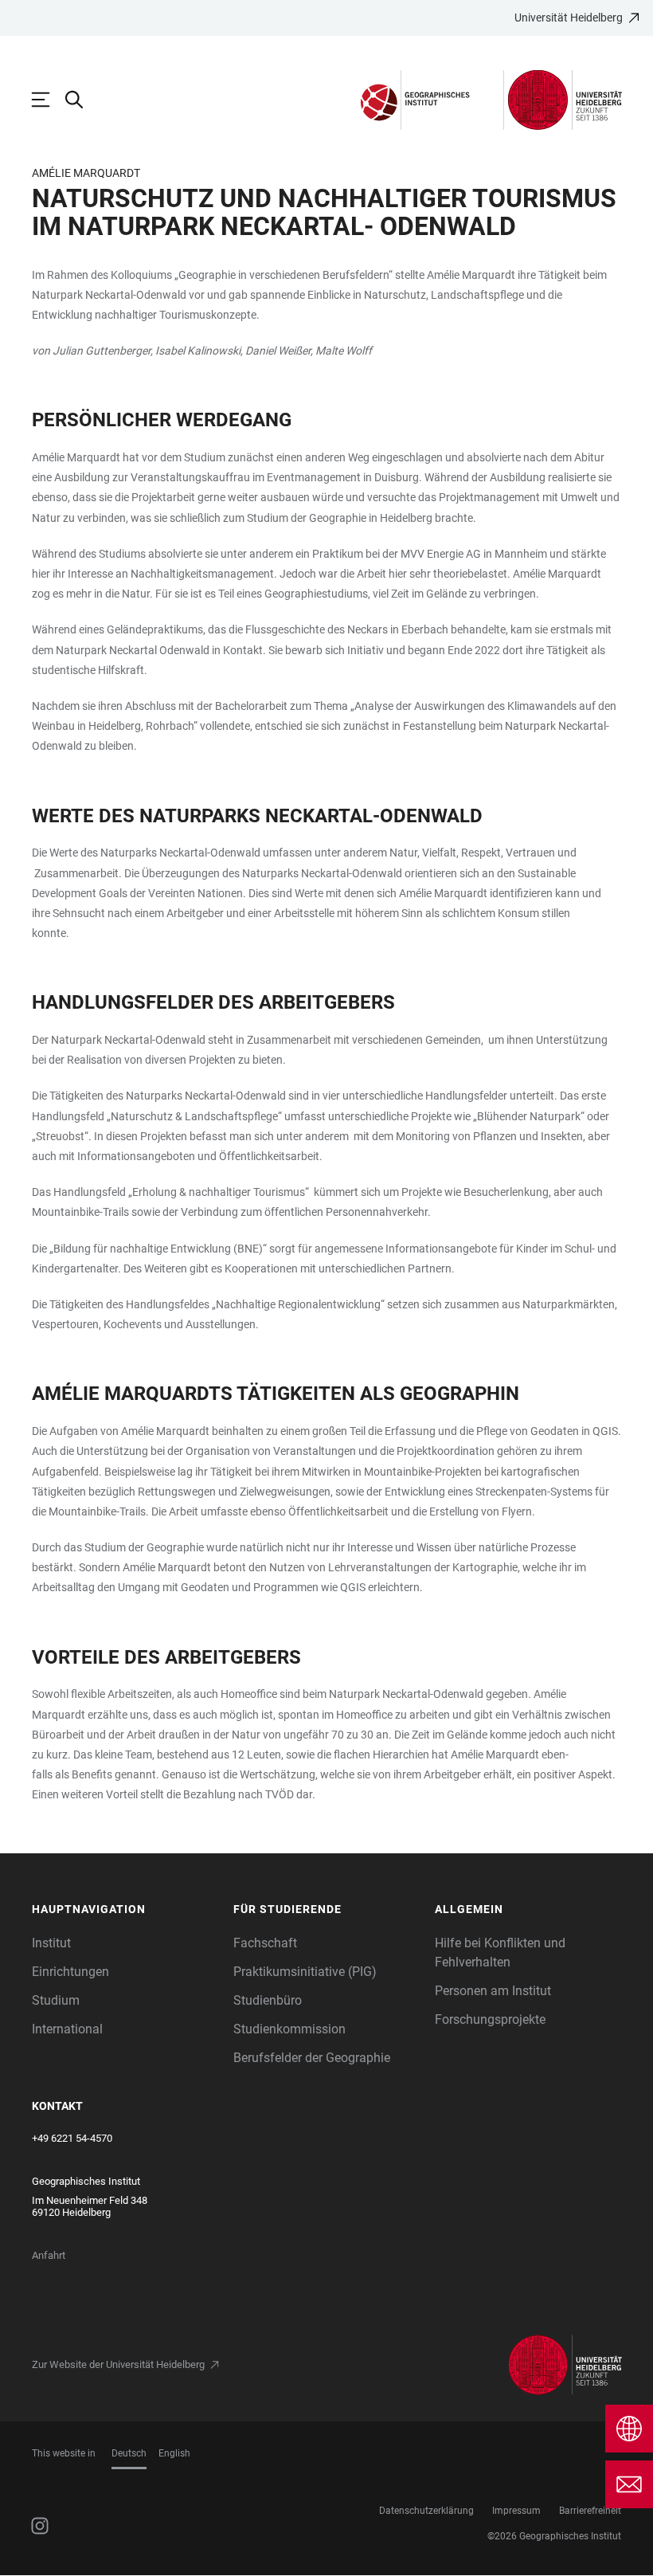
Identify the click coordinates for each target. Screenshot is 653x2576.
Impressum (516, 2511)
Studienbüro (268, 2000)
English (174, 2453)
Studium (56, 2000)
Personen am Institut (493, 1991)
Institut (51, 1943)
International (67, 2029)
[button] (125, 1909)
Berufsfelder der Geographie (312, 2058)
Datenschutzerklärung (426, 2511)
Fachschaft (265, 1943)
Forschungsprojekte (490, 2019)
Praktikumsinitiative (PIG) (305, 1972)
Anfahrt (49, 2255)
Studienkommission (289, 2029)
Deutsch (129, 2453)
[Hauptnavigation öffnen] (49, 100)
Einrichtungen (70, 1972)
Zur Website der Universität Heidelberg (118, 2364)
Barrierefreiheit (590, 2511)
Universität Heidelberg (569, 18)
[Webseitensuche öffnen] (82, 100)
